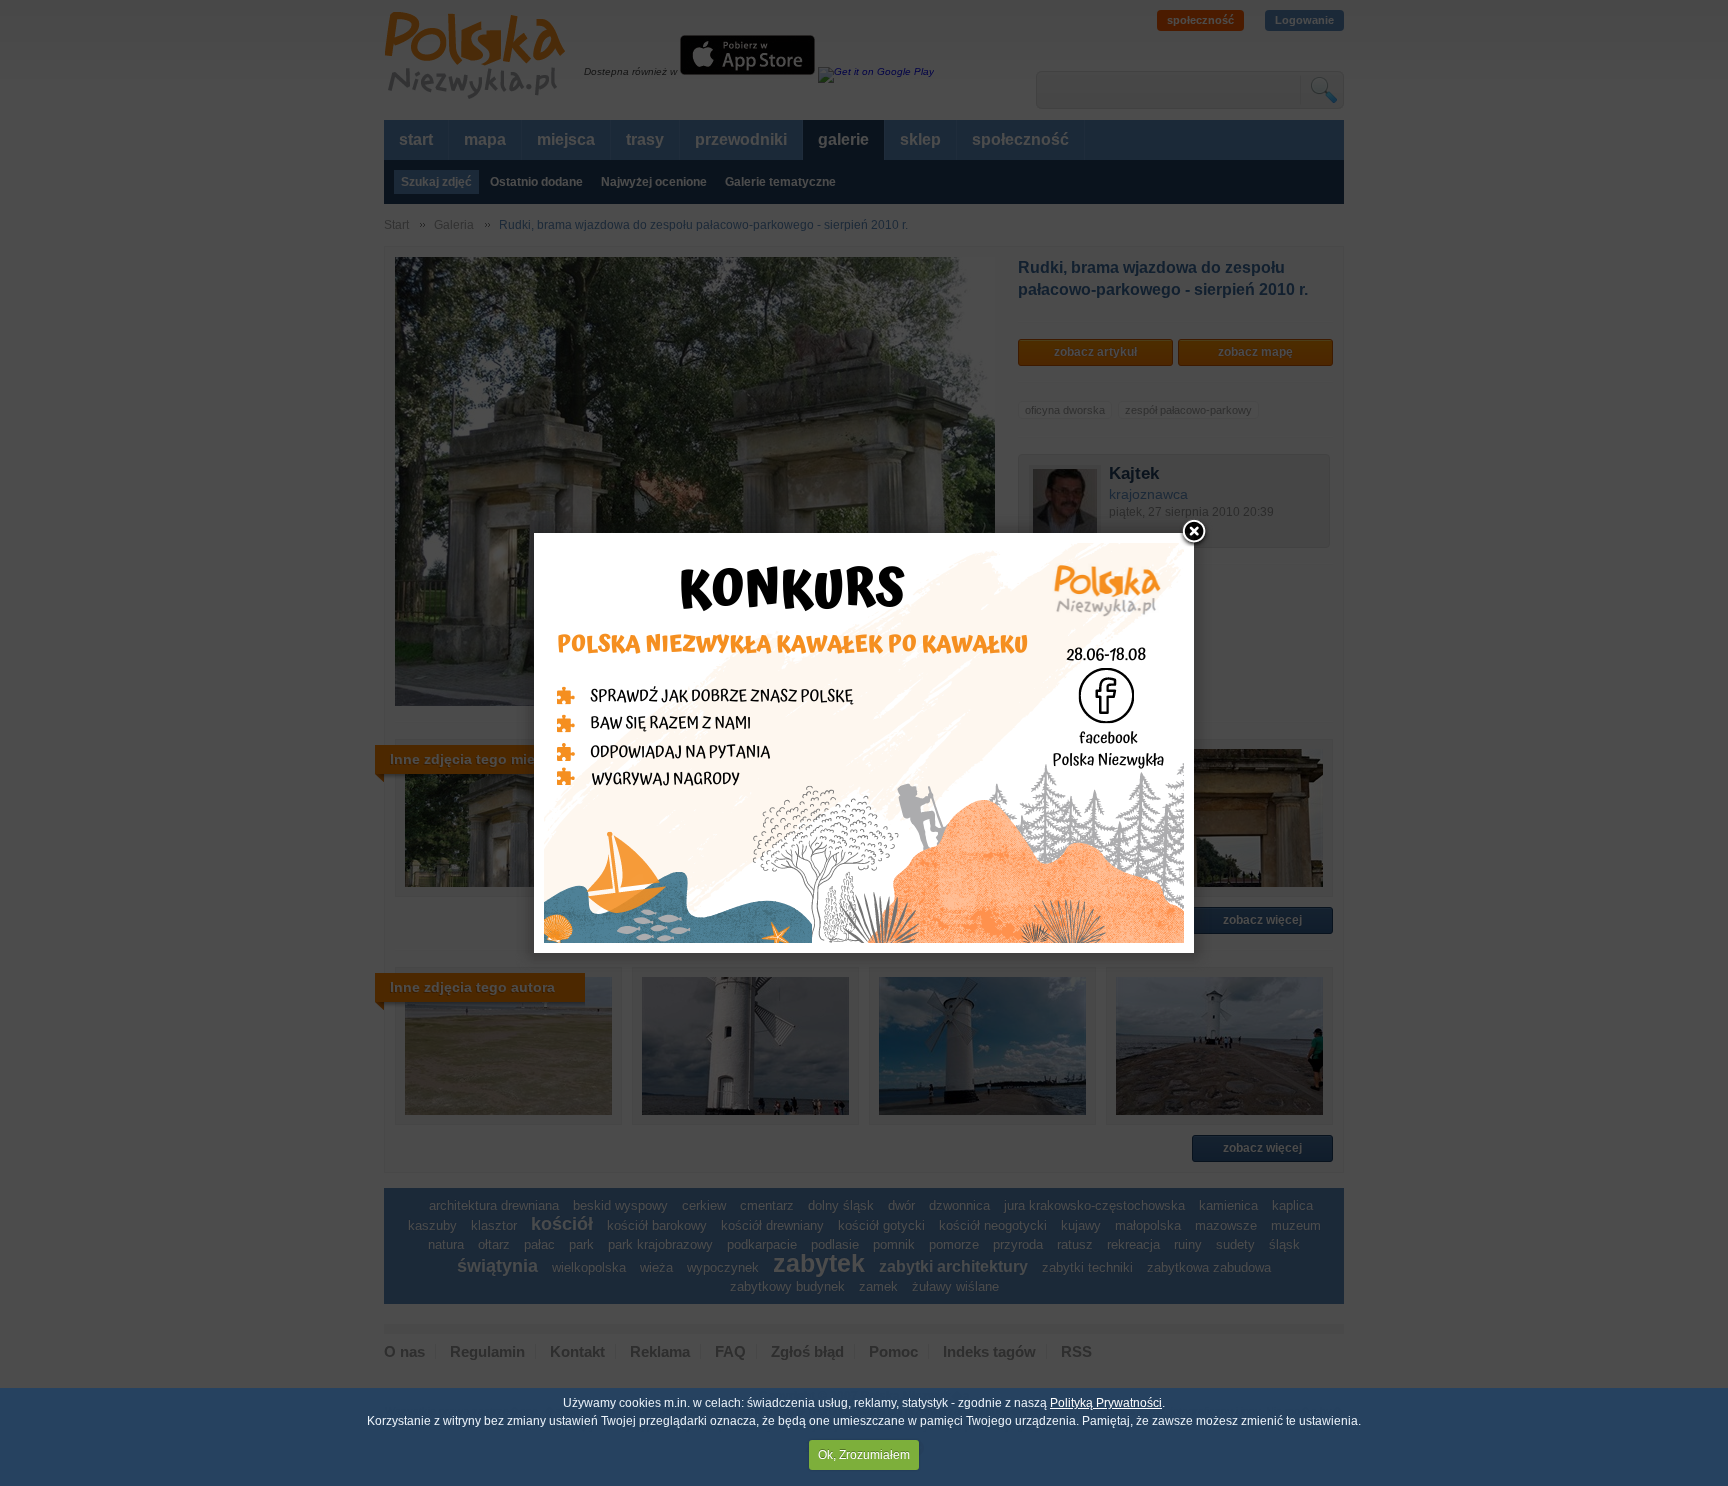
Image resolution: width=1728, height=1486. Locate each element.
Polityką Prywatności (1106, 1403)
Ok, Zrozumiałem (864, 1455)
